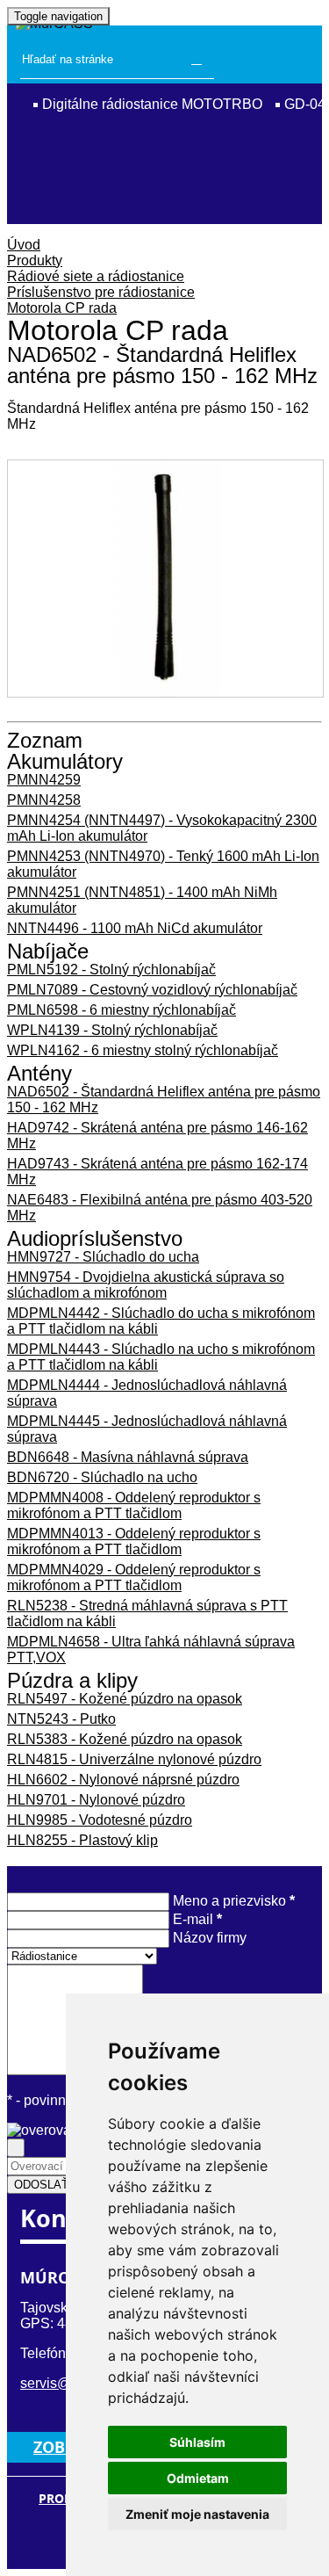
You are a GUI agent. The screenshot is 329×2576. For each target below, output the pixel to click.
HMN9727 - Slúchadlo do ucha (103, 1257)
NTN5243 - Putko (61, 1719)
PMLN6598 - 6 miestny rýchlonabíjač (122, 1010)
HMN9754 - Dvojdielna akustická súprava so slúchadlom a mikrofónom (146, 1285)
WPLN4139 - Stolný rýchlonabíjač (112, 1030)
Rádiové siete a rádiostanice (96, 276)
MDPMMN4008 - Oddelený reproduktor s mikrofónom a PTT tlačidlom (134, 1505)
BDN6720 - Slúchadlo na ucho (102, 1477)
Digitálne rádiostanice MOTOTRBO (152, 104)
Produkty (35, 260)
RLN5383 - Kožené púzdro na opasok (125, 1739)
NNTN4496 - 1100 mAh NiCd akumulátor (135, 928)
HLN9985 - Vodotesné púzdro (100, 1820)
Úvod (24, 245)
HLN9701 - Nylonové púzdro (96, 1800)
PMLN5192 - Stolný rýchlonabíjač (111, 970)
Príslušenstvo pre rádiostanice (101, 292)
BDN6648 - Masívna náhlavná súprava (128, 1457)
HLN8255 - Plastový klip (82, 1840)
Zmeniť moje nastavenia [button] (197, 2514)
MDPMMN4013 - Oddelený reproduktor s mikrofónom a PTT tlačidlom (134, 1541)
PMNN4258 (44, 800)
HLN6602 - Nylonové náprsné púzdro (123, 1780)
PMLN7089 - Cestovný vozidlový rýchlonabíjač (152, 990)
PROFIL (61, 2499)
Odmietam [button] (198, 2478)
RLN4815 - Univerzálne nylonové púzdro (134, 1759)
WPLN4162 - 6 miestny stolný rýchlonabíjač (143, 1050)
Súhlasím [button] (197, 2442)
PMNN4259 (44, 780)
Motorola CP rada (62, 308)
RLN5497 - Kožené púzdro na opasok (125, 1699)
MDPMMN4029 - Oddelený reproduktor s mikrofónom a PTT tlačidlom (134, 1577)
